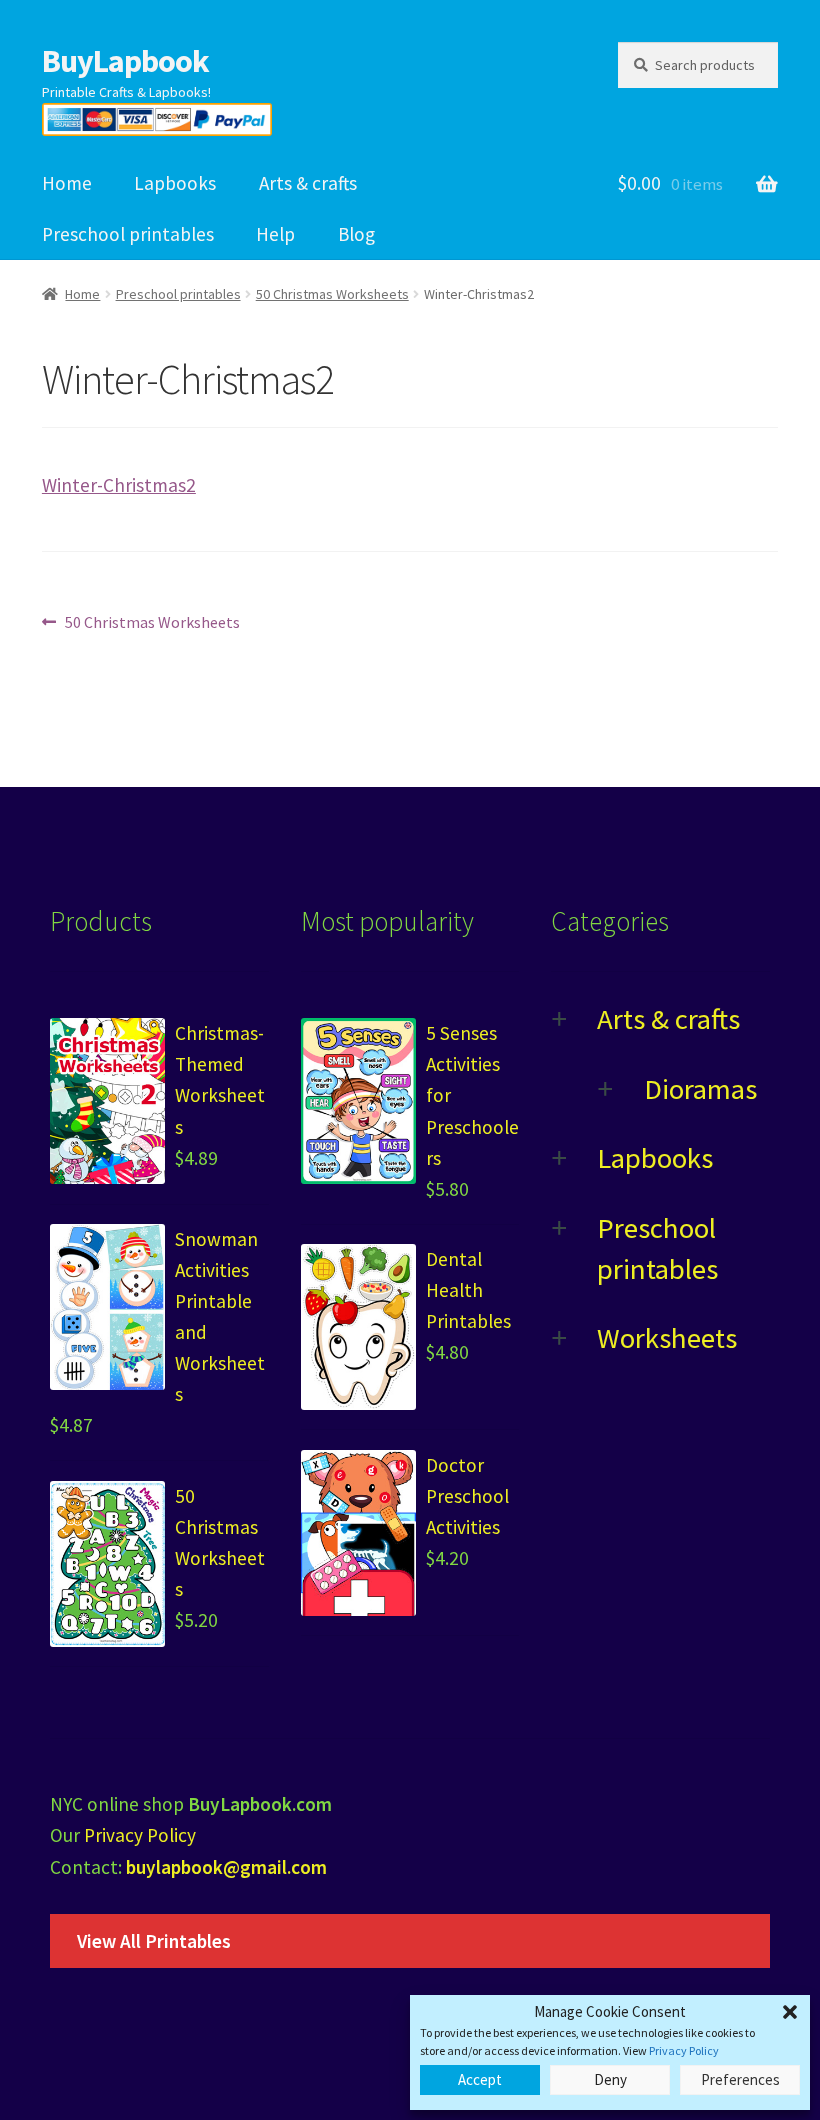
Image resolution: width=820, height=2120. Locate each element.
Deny (610, 2079)
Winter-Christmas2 (119, 485)
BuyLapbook (125, 61)
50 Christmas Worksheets (332, 294)
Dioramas (700, 1089)
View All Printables (154, 1941)
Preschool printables (128, 234)
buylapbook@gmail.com (226, 1867)
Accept (480, 2079)
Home (67, 183)
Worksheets (667, 1338)
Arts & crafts (308, 183)
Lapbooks (175, 183)
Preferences (740, 2079)
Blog (356, 234)
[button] (790, 2012)
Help (275, 234)
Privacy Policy (684, 2050)
